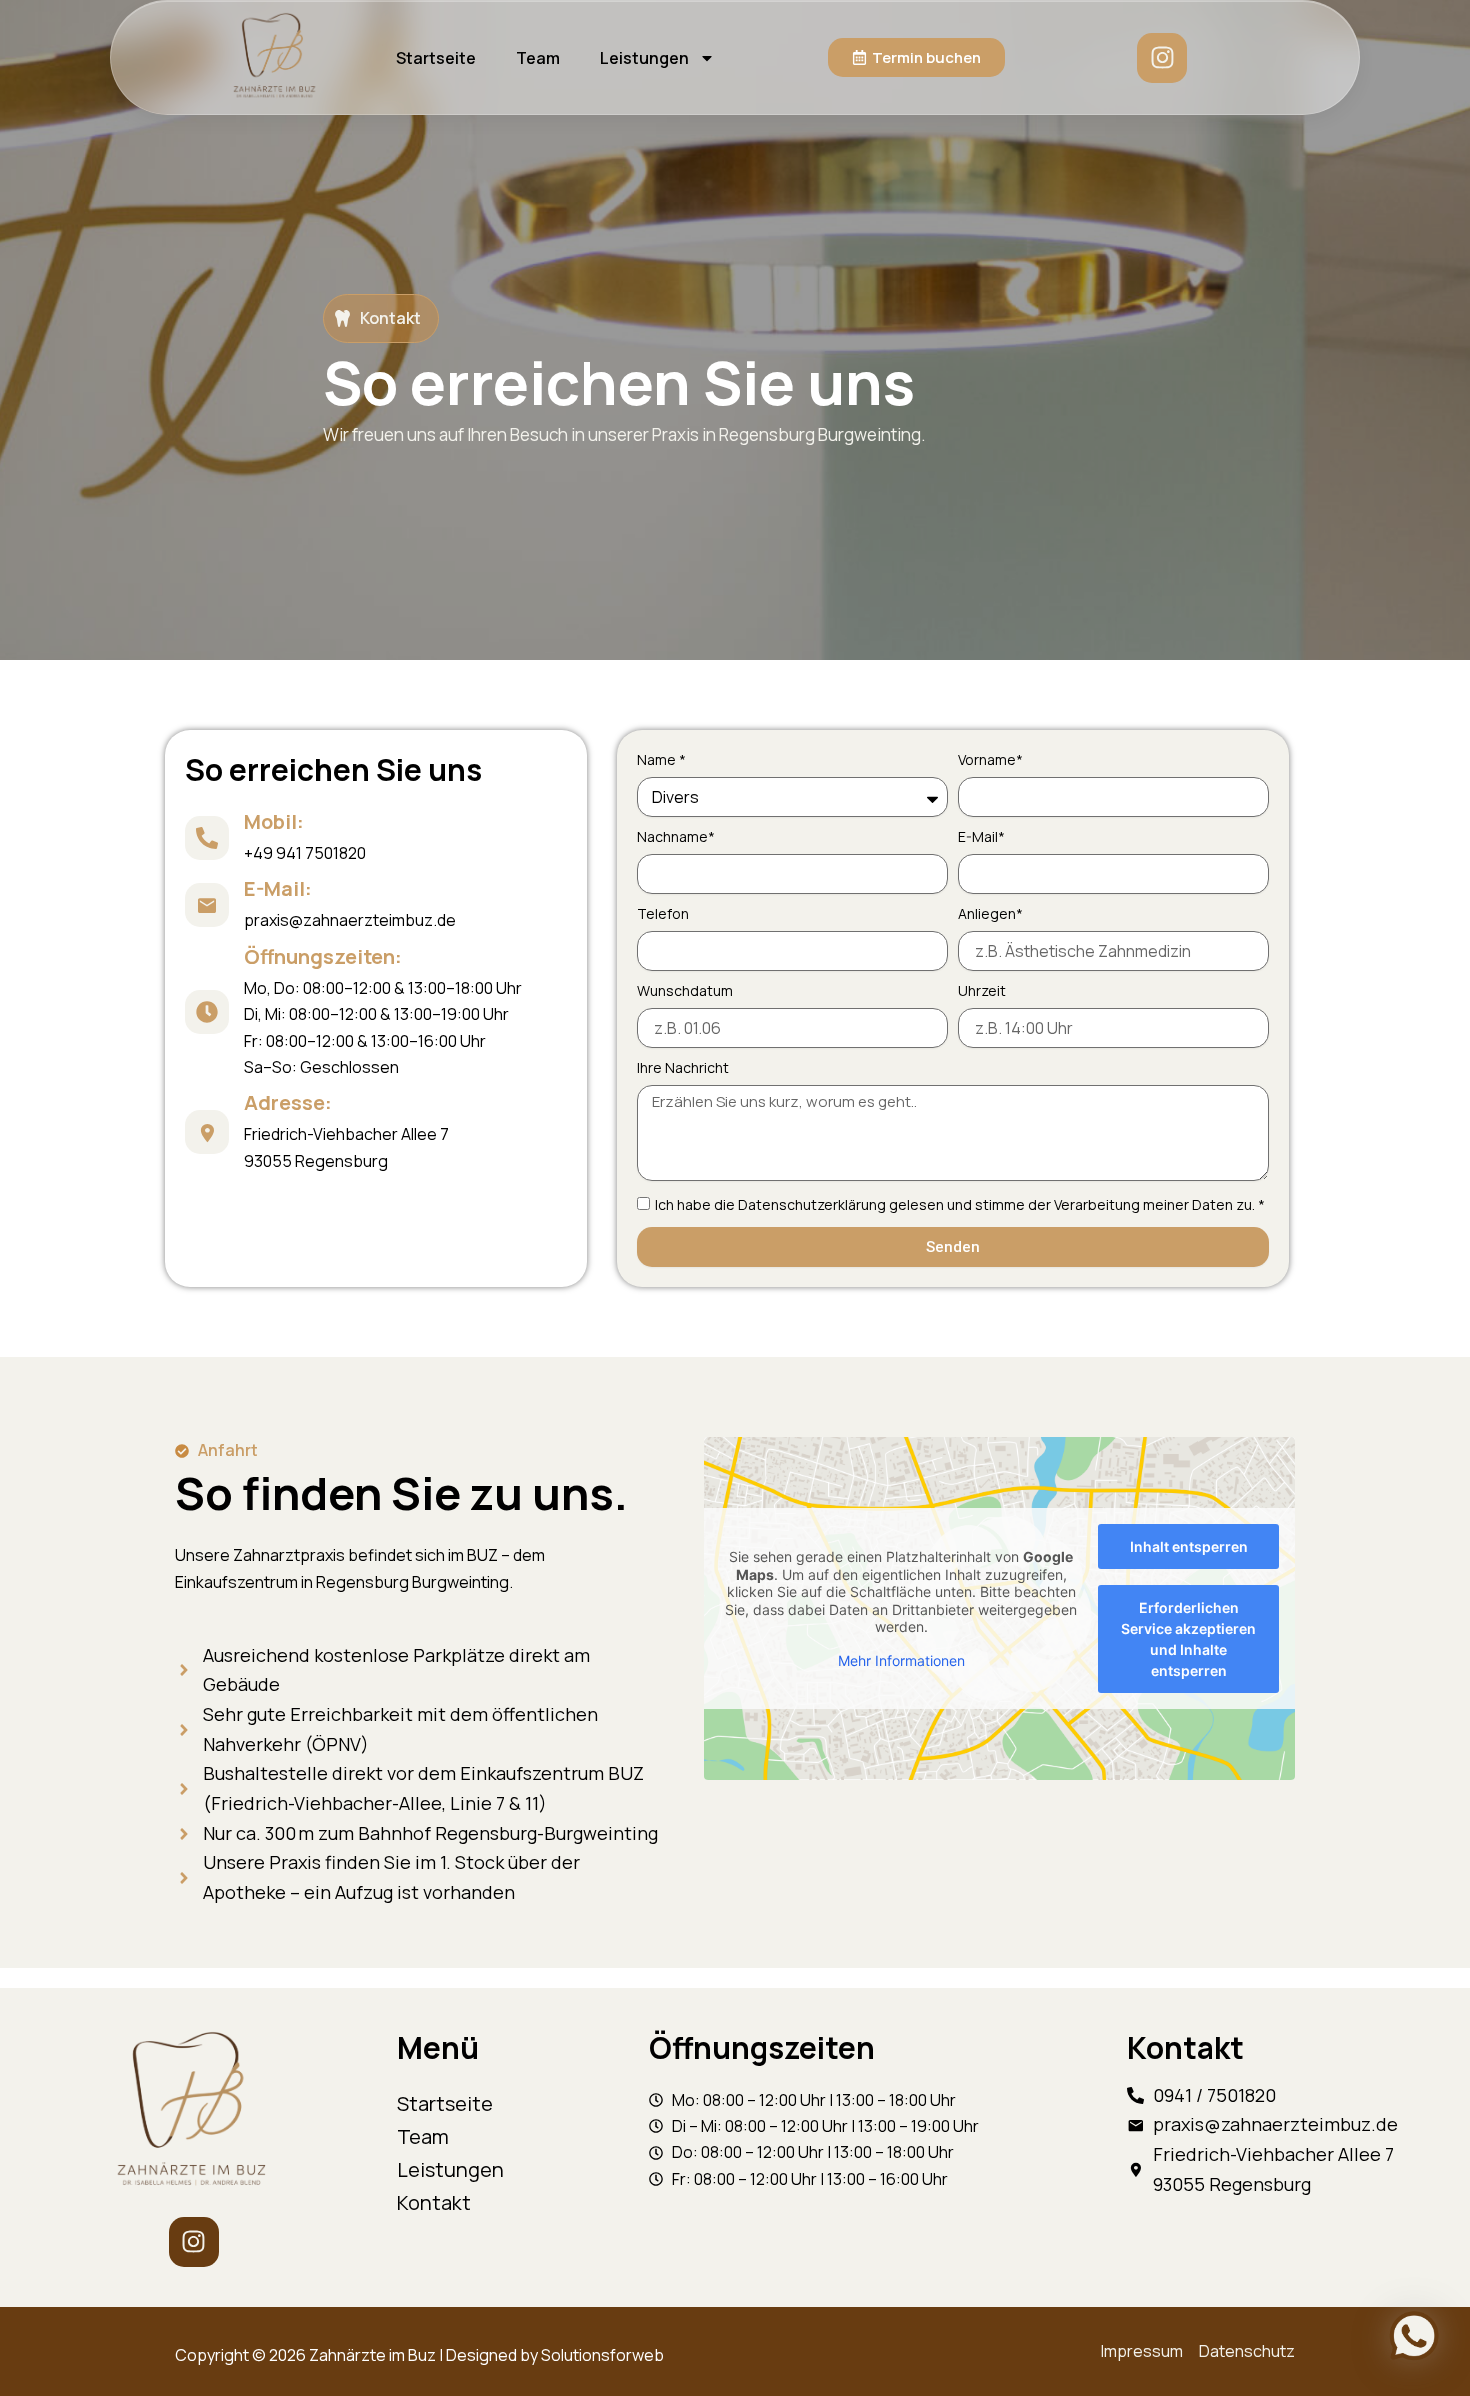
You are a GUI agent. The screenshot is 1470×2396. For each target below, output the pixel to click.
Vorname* (990, 759)
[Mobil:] (207, 838)
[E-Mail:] (207, 905)
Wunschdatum (685, 990)
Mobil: (274, 821)
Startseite (436, 58)
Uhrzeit (982, 990)
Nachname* (676, 836)
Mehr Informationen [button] (901, 1660)
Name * (661, 759)
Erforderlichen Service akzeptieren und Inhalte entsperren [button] (1188, 1639)
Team (538, 58)
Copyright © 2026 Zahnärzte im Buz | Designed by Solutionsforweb (419, 2355)
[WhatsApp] (1414, 2336)
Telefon (663, 913)
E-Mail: (278, 888)
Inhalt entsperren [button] (1189, 1546)
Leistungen (644, 58)
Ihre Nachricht (683, 1067)
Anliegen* (990, 913)
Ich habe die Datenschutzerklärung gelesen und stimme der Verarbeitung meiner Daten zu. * (960, 1204)
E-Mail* (981, 836)
